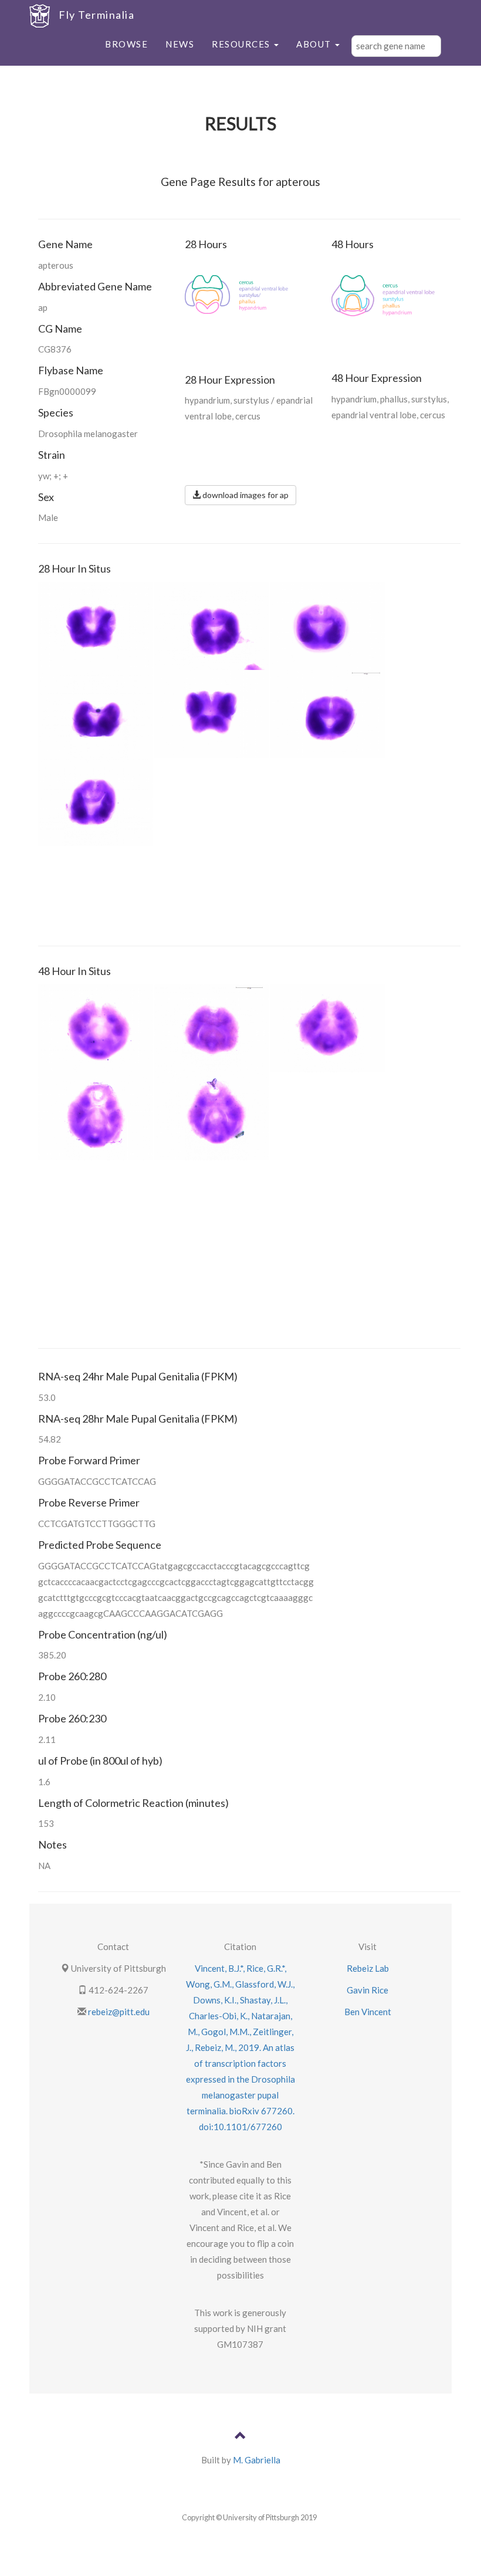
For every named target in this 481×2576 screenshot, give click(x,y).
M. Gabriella (257, 2460)
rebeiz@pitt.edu (118, 2012)
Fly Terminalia (96, 15)
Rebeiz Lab (368, 1968)
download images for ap (245, 495)
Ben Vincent (368, 2012)
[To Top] (240, 2437)
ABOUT (315, 44)
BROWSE (126, 44)
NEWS (180, 44)
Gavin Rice (367, 1990)
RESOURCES (242, 44)
